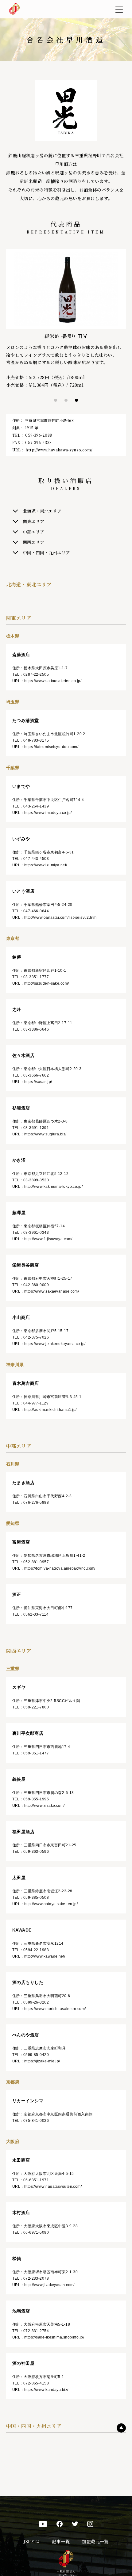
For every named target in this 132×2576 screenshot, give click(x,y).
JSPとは (31, 2541)
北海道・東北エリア (42, 511)
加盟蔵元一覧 (95, 2541)
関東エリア (33, 521)
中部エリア (33, 532)
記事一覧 (61, 2541)
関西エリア (33, 542)
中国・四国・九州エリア (46, 553)
